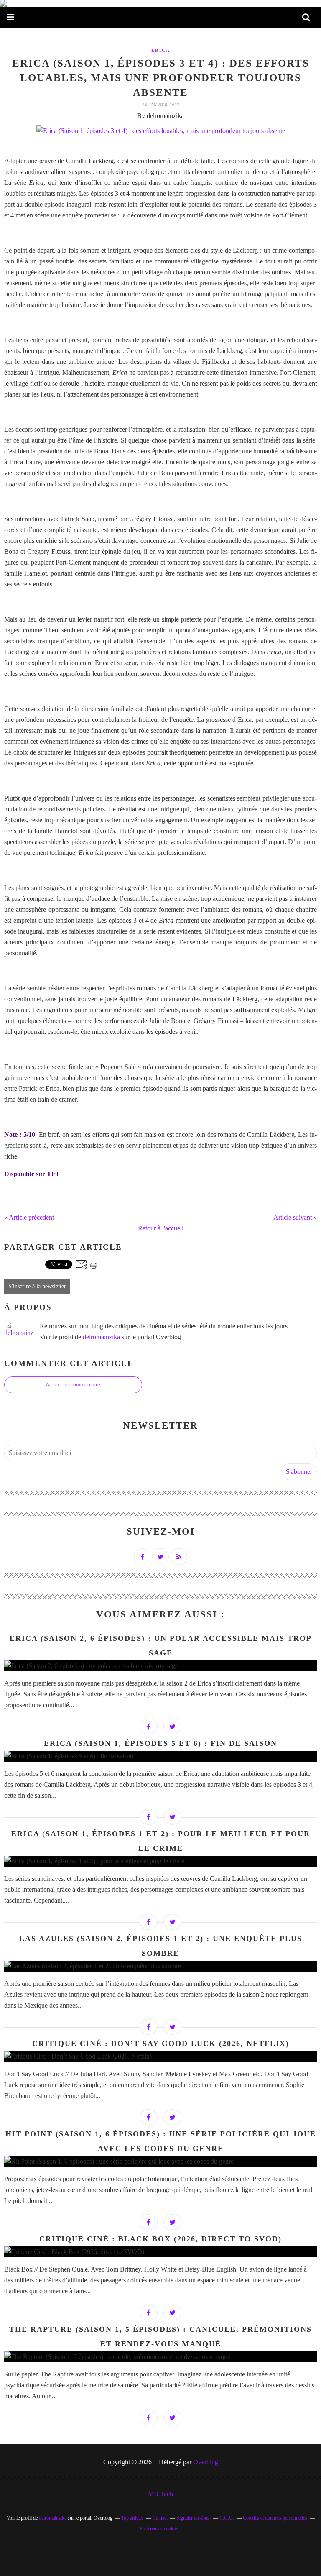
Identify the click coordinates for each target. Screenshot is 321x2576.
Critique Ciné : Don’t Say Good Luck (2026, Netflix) (161, 2044)
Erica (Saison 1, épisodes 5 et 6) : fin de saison (160, 1743)
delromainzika (101, 1337)
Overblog (206, 2462)
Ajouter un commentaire (73, 1385)
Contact (160, 2518)
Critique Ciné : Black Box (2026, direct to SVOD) (160, 2239)
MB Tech (160, 2494)
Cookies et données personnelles (275, 2518)
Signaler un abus (194, 2518)
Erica (161, 50)
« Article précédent (29, 1217)
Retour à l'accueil (161, 1228)
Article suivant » (295, 1217)
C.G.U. (227, 2518)
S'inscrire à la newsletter (37, 1286)
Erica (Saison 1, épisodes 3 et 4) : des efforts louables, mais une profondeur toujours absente (161, 78)
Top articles (132, 2518)
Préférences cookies (159, 2529)
